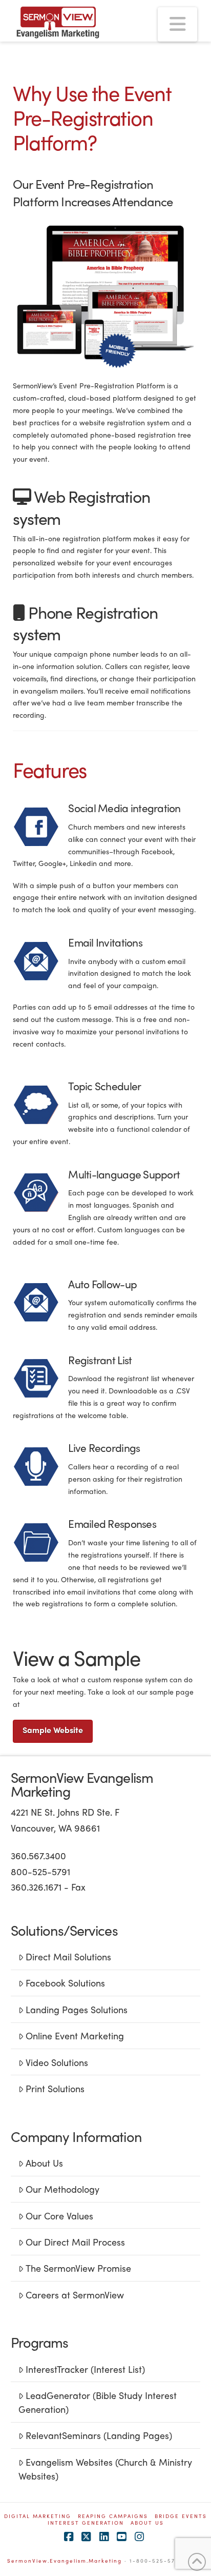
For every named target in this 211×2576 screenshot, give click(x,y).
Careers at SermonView (75, 2295)
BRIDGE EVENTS (181, 2516)
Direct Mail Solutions (68, 1956)
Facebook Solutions (65, 1983)
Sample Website (53, 1730)
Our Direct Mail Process (75, 2242)
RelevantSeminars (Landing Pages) (99, 2435)
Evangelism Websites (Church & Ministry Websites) (105, 2469)
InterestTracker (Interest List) (85, 2369)
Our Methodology (62, 2189)
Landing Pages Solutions (77, 2009)
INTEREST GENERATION (86, 2523)
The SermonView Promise (78, 2268)
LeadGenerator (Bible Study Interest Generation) (98, 2402)
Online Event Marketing (75, 2036)
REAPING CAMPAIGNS (113, 2516)
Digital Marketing (38, 2516)
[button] (177, 24)
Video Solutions (57, 2062)
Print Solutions (55, 2088)
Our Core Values (59, 2216)
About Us (44, 2163)
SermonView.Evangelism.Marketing (65, 2561)
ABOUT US (147, 2523)
